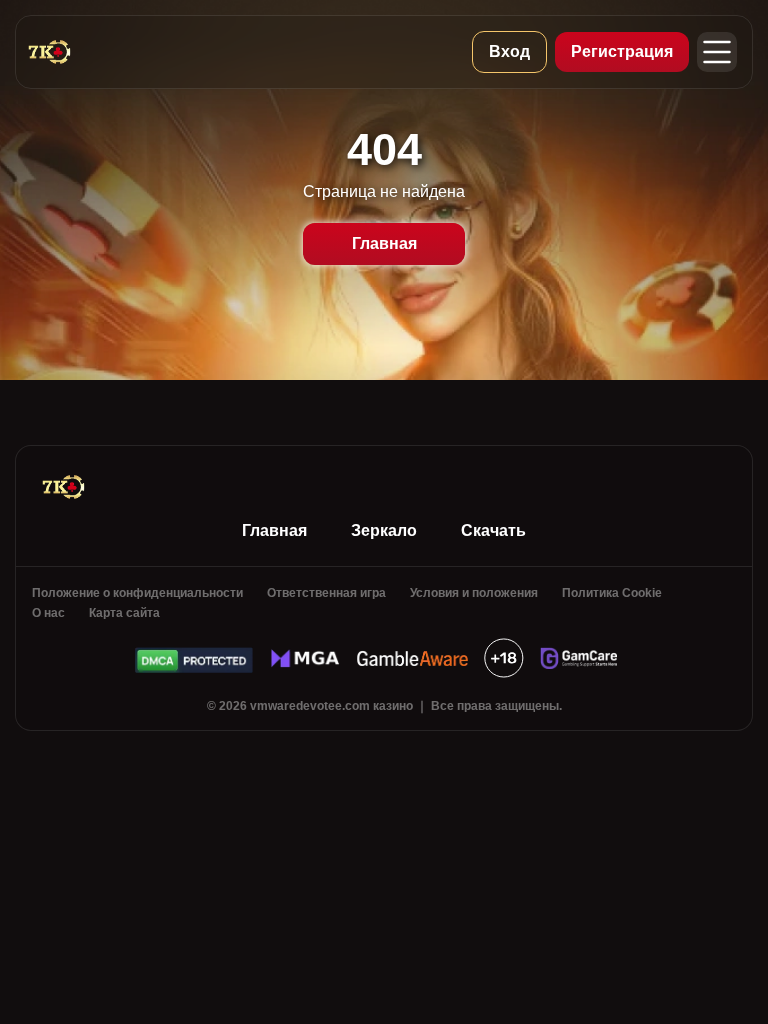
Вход (509, 51)
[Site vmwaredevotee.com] (72, 52)
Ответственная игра (326, 593)
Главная (384, 243)
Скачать (493, 530)
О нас (48, 613)
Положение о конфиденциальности (137, 593)
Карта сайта (124, 613)
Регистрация (622, 51)
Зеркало (384, 530)
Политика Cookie (612, 593)
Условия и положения (474, 593)
